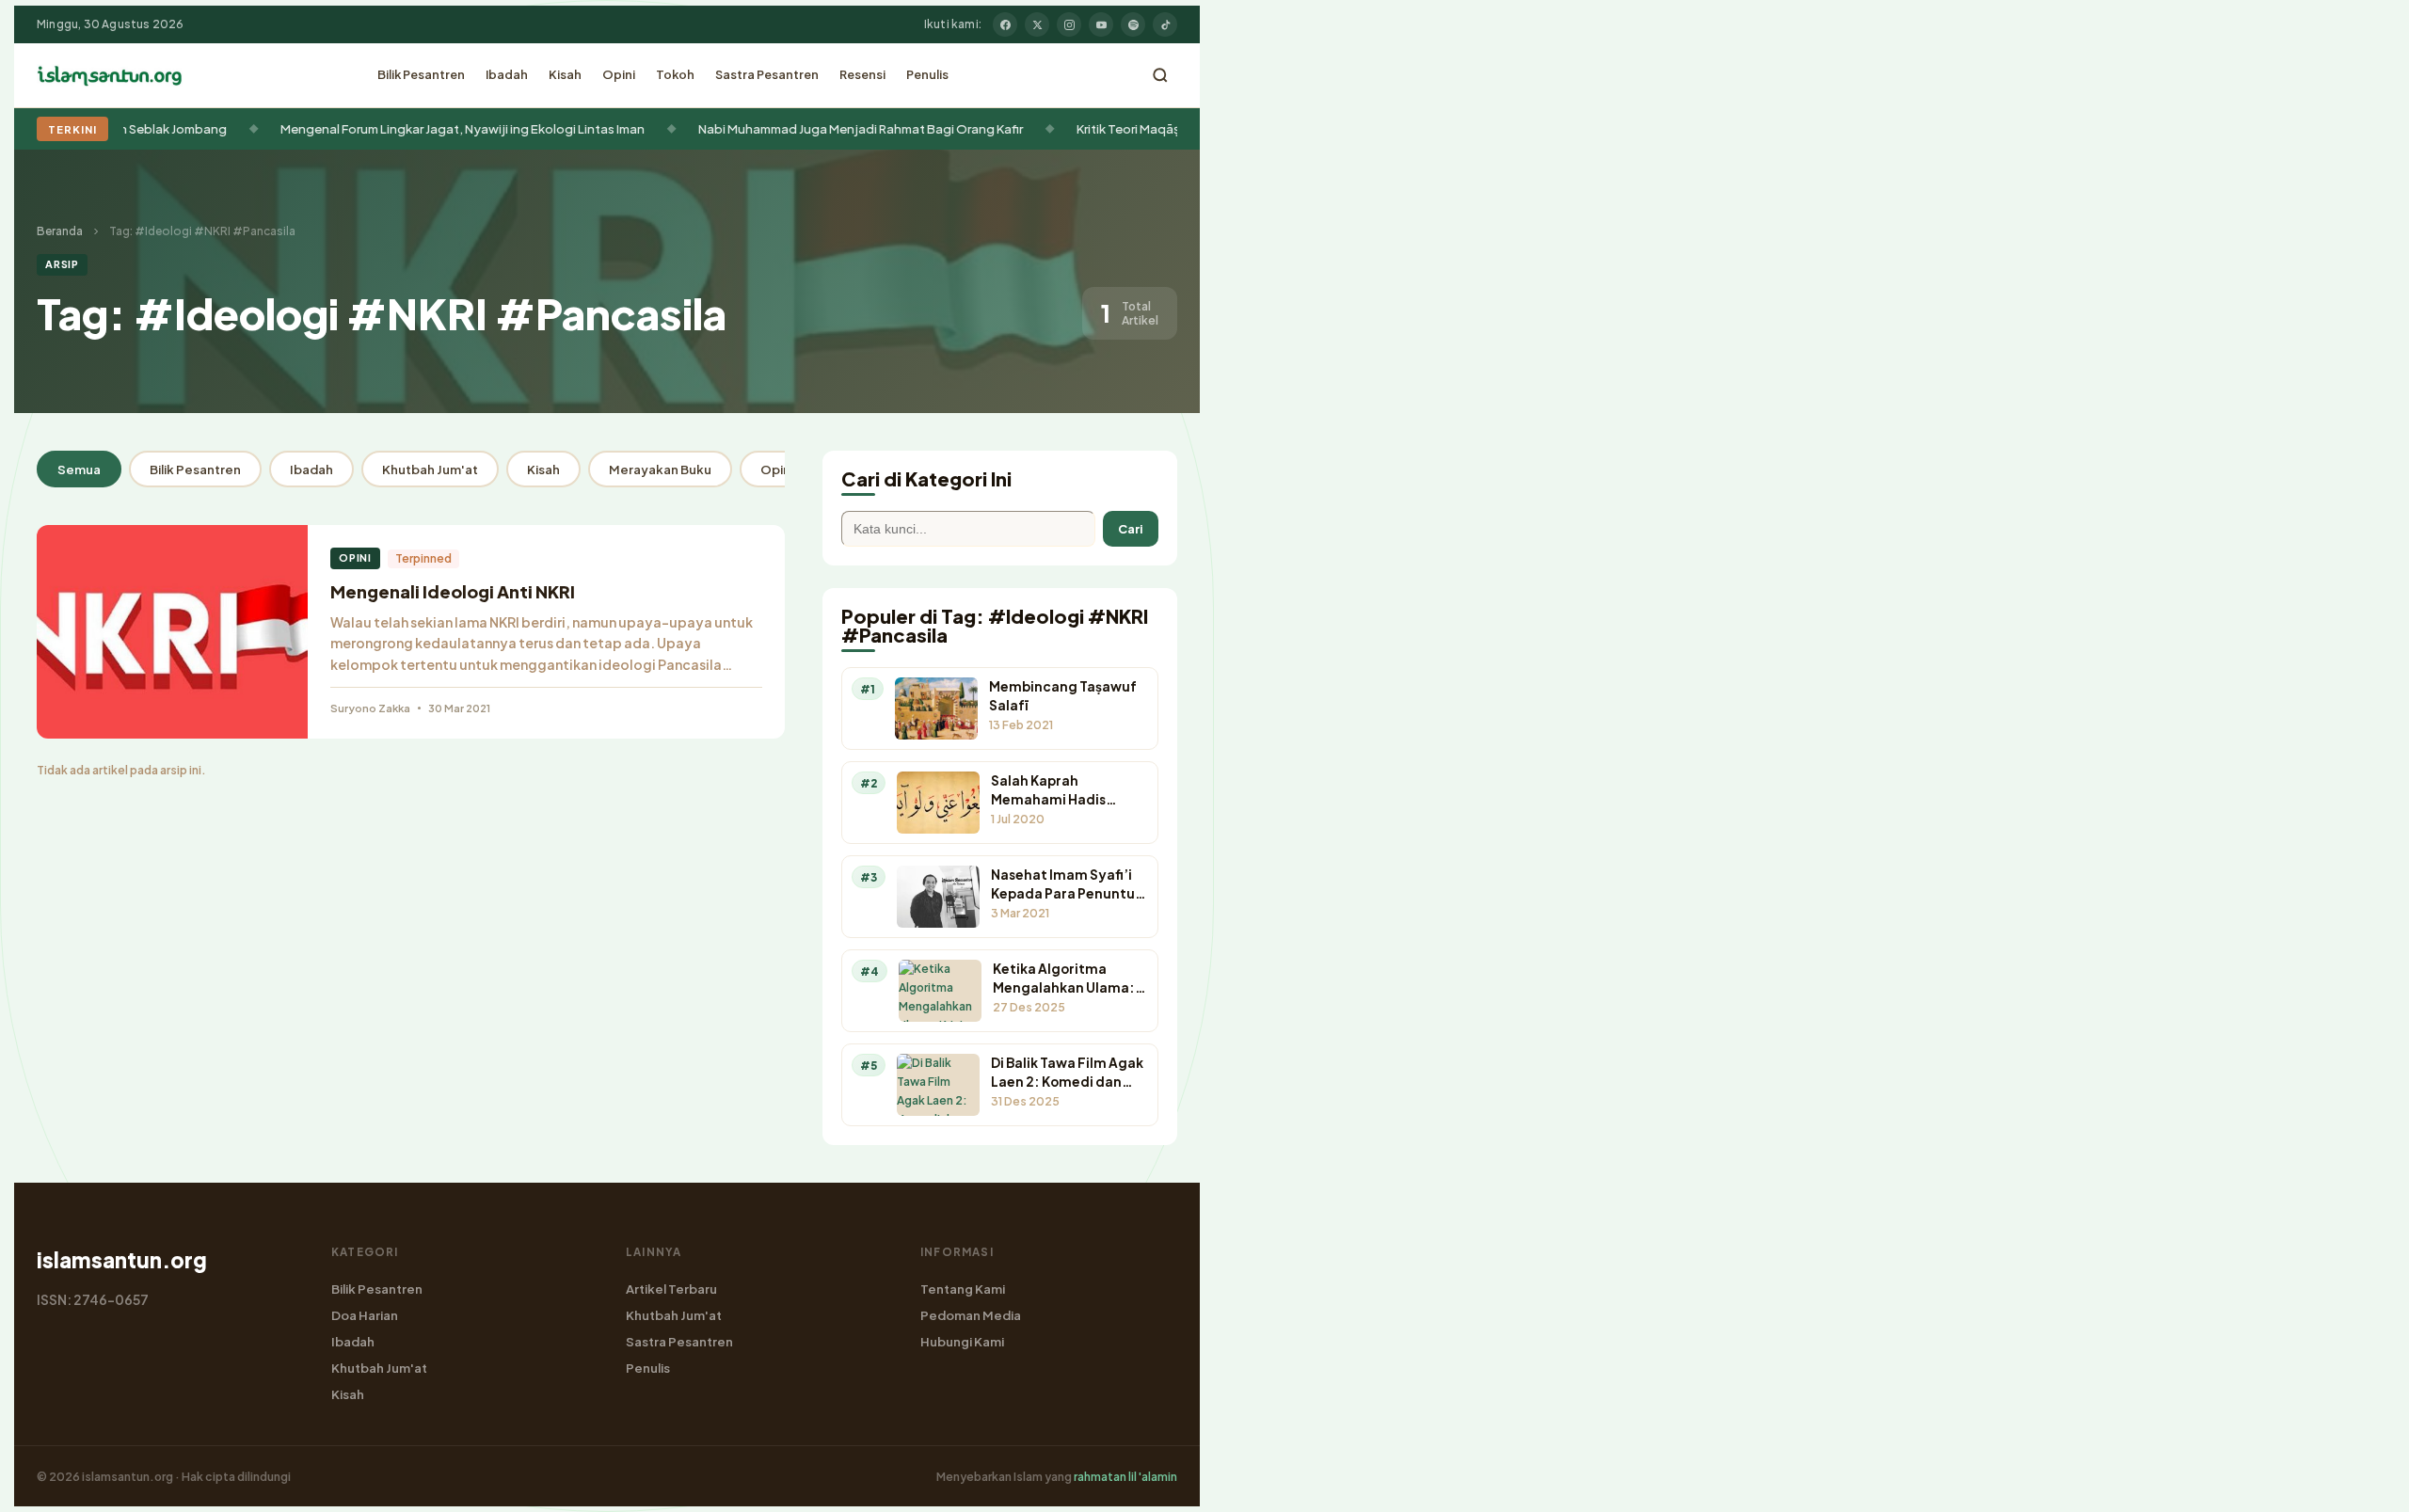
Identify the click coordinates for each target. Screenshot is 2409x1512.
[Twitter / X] (1037, 24)
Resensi (862, 74)
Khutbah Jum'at (430, 469)
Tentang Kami (963, 1289)
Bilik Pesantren (421, 74)
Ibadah (507, 74)
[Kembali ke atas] (2362, 1484)
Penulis (927, 74)
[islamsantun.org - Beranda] (110, 75)
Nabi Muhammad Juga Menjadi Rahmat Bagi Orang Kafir (818, 128)
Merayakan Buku (660, 469)
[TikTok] (1165, 24)
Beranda (60, 231)
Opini (619, 74)
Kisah (565, 74)
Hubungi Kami (962, 1341)
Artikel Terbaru (671, 1289)
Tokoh (675, 74)
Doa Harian (365, 1315)
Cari (1131, 529)
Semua (79, 469)
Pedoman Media (971, 1315)
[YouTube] (1101, 24)
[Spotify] (1133, 24)
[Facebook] (1005, 24)
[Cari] (1160, 75)
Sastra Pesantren (767, 74)
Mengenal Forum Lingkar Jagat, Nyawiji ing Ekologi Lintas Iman (420, 128)
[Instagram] (1069, 24)
